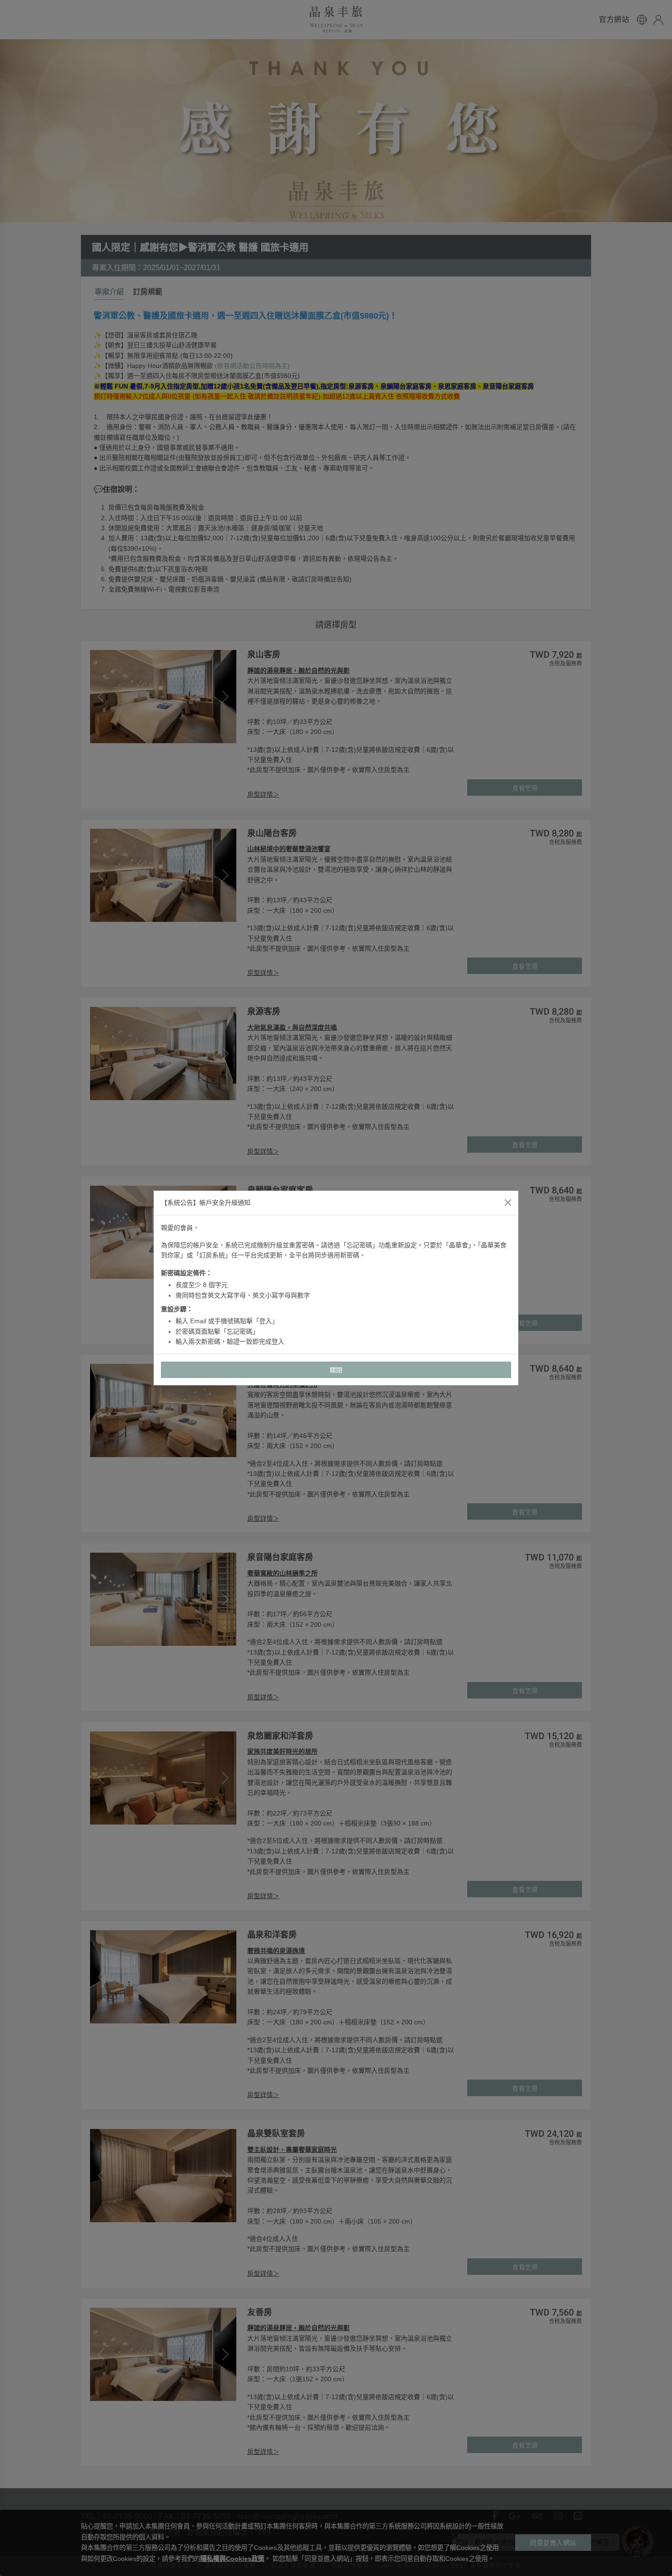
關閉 (336, 1370)
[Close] (508, 1203)
